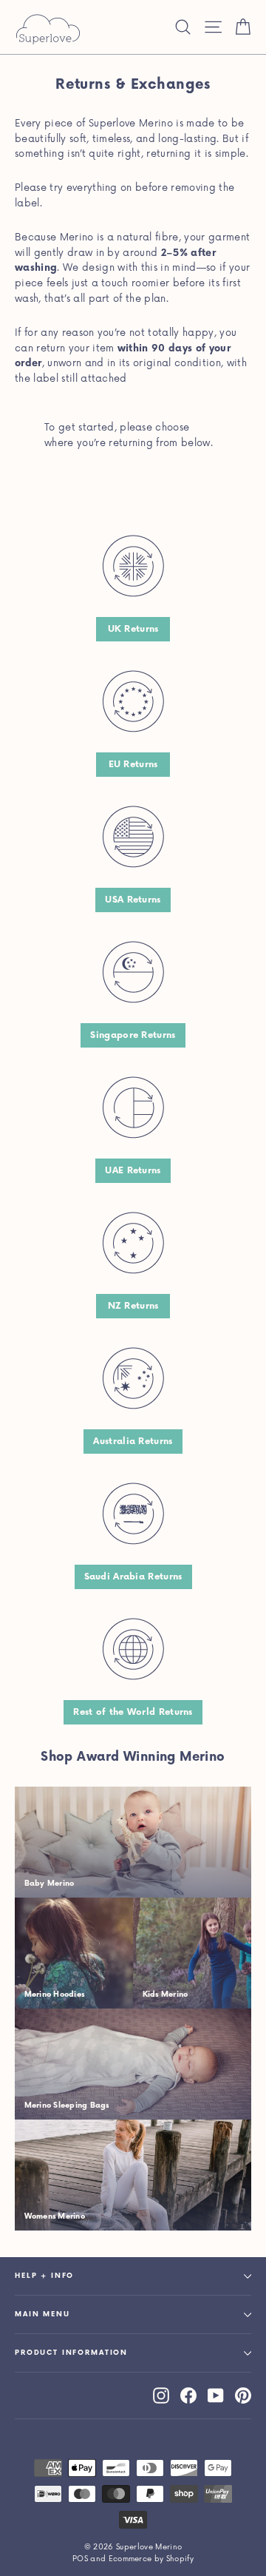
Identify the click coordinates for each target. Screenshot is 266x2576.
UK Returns (133, 629)
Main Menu (42, 2314)
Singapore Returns (133, 1035)
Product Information (71, 2353)
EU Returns (133, 765)
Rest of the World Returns (133, 1712)
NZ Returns (133, 1306)
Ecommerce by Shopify (151, 2559)
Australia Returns (133, 1442)
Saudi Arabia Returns (133, 1577)
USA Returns (133, 900)
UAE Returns (133, 1171)
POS (80, 2559)
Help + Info (44, 2276)
